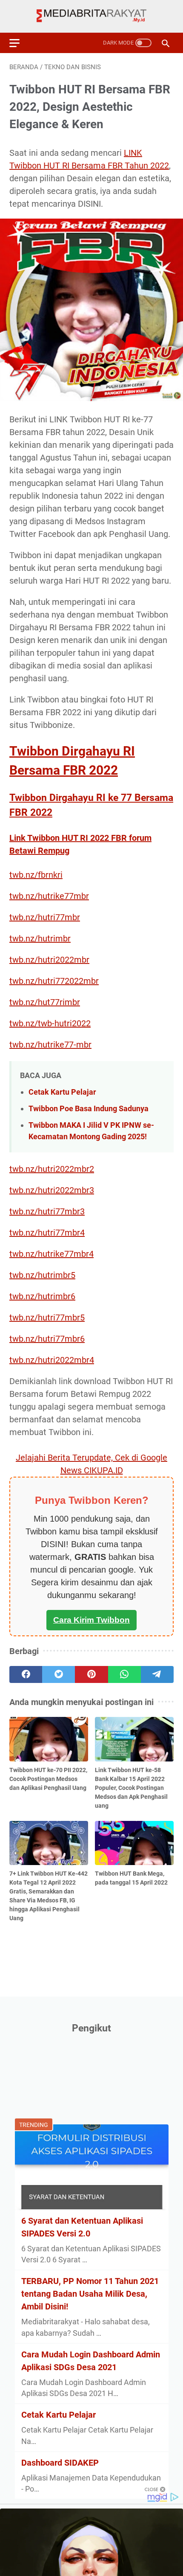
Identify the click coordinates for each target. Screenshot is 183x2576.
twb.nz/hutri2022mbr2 (52, 1169)
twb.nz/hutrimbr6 (42, 1296)
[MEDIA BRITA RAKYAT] (91, 16)
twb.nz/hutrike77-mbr (50, 1045)
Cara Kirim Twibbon (91, 1620)
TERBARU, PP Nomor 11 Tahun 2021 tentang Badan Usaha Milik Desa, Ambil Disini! (90, 2294)
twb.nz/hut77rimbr (45, 1002)
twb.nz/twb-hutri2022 (50, 1023)
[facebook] (26, 1674)
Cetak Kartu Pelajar (62, 1092)
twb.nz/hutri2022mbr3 (52, 1190)
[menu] (20, 43)
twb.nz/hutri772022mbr (54, 981)
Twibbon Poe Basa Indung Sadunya (89, 1108)
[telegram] (157, 1674)
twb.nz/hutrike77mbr (49, 896)
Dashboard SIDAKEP (60, 2463)
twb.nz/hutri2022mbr (49, 960)
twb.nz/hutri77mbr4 (47, 1233)
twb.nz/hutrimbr (40, 938)
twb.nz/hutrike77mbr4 (51, 1254)
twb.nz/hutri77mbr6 (47, 1339)
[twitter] (59, 1674)
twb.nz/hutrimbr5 (42, 1275)
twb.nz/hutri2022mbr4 (52, 1360)
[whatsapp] (124, 1674)
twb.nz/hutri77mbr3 (47, 1211)
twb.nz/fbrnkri (36, 875)
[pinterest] (91, 1674)
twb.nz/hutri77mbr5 (47, 1317)
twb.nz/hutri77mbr (45, 917)
